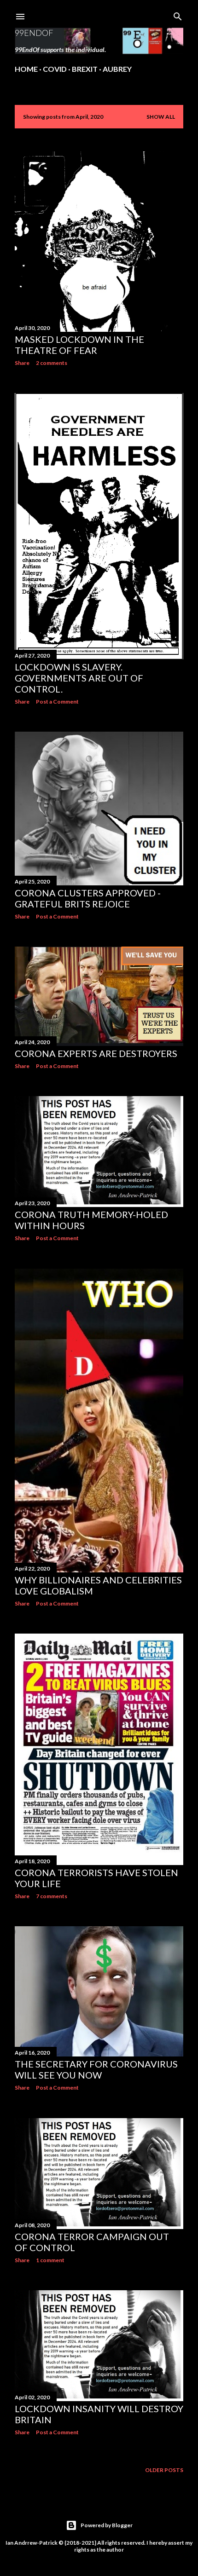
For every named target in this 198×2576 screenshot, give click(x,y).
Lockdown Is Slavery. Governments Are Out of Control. (79, 678)
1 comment (50, 2260)
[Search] (178, 14)
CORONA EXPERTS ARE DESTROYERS (96, 1053)
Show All (161, 117)
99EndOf (34, 33)
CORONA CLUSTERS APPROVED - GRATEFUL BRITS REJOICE (88, 898)
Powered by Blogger (107, 2525)
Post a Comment (57, 702)
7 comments (52, 1896)
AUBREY (117, 69)
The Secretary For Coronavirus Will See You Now (96, 2069)
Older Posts (164, 2470)
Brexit (85, 69)
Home (26, 69)
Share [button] (22, 363)
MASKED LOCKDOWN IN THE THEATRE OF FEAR (79, 345)
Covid (55, 69)
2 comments (52, 363)
